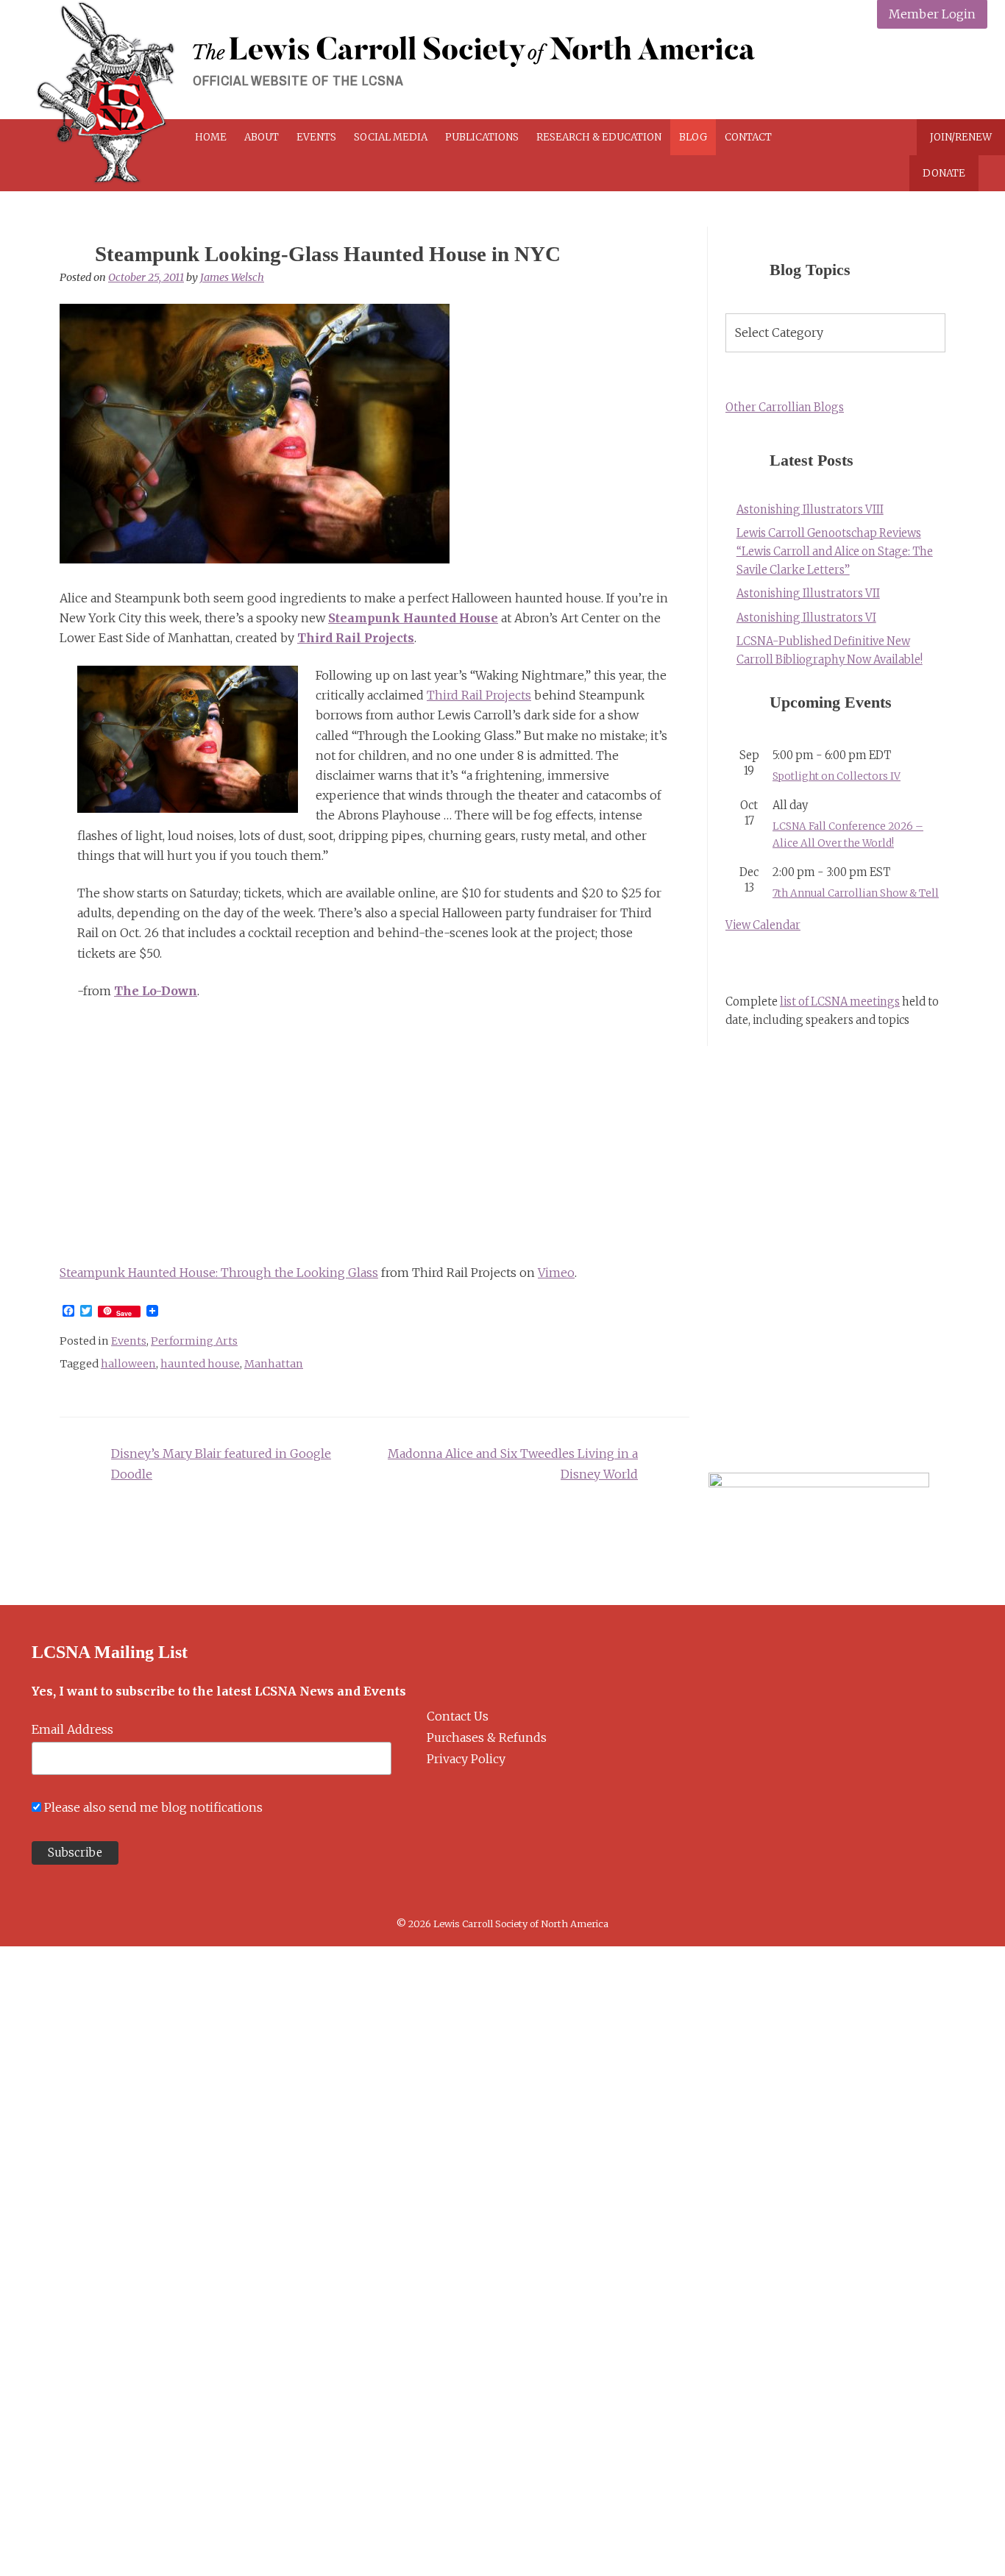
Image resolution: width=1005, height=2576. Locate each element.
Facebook (868, 75)
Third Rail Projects (356, 638)
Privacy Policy (466, 1759)
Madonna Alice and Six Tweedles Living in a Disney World (513, 1463)
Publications (482, 137)
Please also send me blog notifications (153, 1807)
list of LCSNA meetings (840, 1002)
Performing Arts (194, 1341)
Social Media (391, 137)
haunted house (200, 1364)
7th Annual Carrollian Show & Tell (856, 893)
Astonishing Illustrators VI (806, 618)
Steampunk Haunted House (413, 618)
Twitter (902, 75)
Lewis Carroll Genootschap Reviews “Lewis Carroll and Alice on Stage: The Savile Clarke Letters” (835, 552)
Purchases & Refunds (487, 1737)
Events (316, 137)
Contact (748, 137)
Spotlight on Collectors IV (837, 776)
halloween (128, 1364)
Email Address (72, 1729)
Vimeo (556, 1273)
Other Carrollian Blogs (785, 408)
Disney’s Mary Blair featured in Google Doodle (221, 1463)
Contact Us (458, 1716)
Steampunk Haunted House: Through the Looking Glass (219, 1273)
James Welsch (232, 277)
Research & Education (599, 137)
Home (211, 137)
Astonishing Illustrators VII (808, 594)
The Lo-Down (156, 991)
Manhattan (274, 1364)
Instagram (937, 75)
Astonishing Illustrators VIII (810, 510)
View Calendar (763, 925)
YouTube (972, 75)
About (262, 137)
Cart (834, 137)
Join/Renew (961, 137)
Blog (693, 137)
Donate (944, 173)
